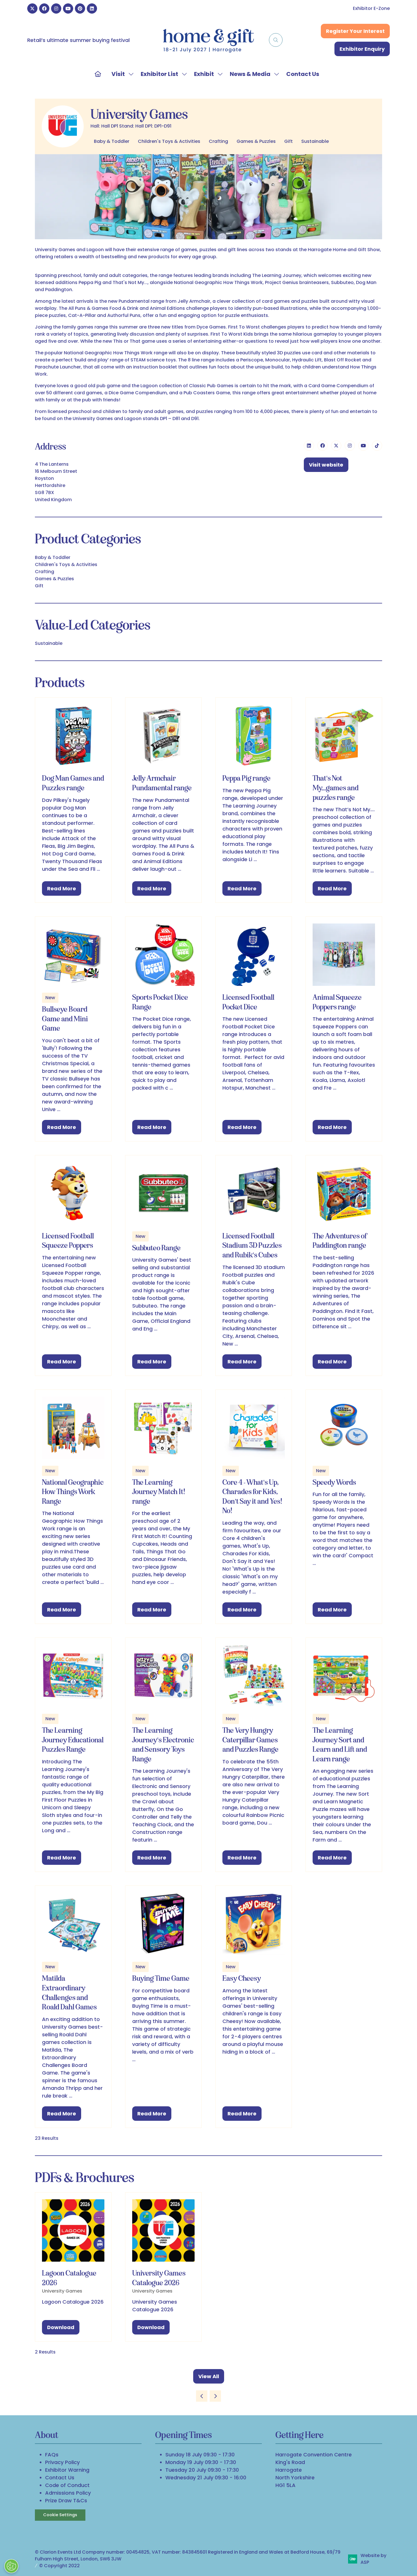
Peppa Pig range (247, 778)
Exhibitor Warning (67, 2470)
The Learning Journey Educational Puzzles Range (73, 1740)
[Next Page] (215, 2396)
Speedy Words (334, 1482)
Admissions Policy (68, 2493)
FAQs (52, 2455)
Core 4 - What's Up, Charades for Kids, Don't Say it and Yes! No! (252, 1496)
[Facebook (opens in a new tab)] (323, 446)
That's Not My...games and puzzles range (336, 788)
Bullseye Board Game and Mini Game (65, 1019)
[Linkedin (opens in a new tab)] (309, 446)
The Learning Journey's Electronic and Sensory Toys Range (163, 1744)
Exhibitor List (159, 74)
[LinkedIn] (92, 9)
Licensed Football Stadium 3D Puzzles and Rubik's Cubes (252, 1245)
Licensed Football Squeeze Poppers (68, 1241)
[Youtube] (68, 9)
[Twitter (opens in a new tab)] (336, 446)
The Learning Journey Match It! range (159, 1492)
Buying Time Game (161, 1978)
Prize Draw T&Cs (66, 2500)
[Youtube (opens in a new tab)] (363, 446)
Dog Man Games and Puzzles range (73, 783)
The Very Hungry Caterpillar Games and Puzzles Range (250, 1740)
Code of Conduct (67, 2485)
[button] (276, 40)
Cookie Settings (60, 2515)
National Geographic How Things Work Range (73, 1492)
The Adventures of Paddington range (340, 1241)
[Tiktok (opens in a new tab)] (377, 446)
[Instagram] (56, 9)
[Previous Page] (202, 2396)
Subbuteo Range (156, 1248)
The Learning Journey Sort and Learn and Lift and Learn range (340, 1744)
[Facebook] (44, 9)
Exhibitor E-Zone (371, 8)
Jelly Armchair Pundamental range (162, 783)
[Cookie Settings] (11, 2566)
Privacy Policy (62, 2462)
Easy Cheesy (242, 1978)
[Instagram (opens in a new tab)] (350, 446)
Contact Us (303, 74)
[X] (32, 9)
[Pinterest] (80, 9)
